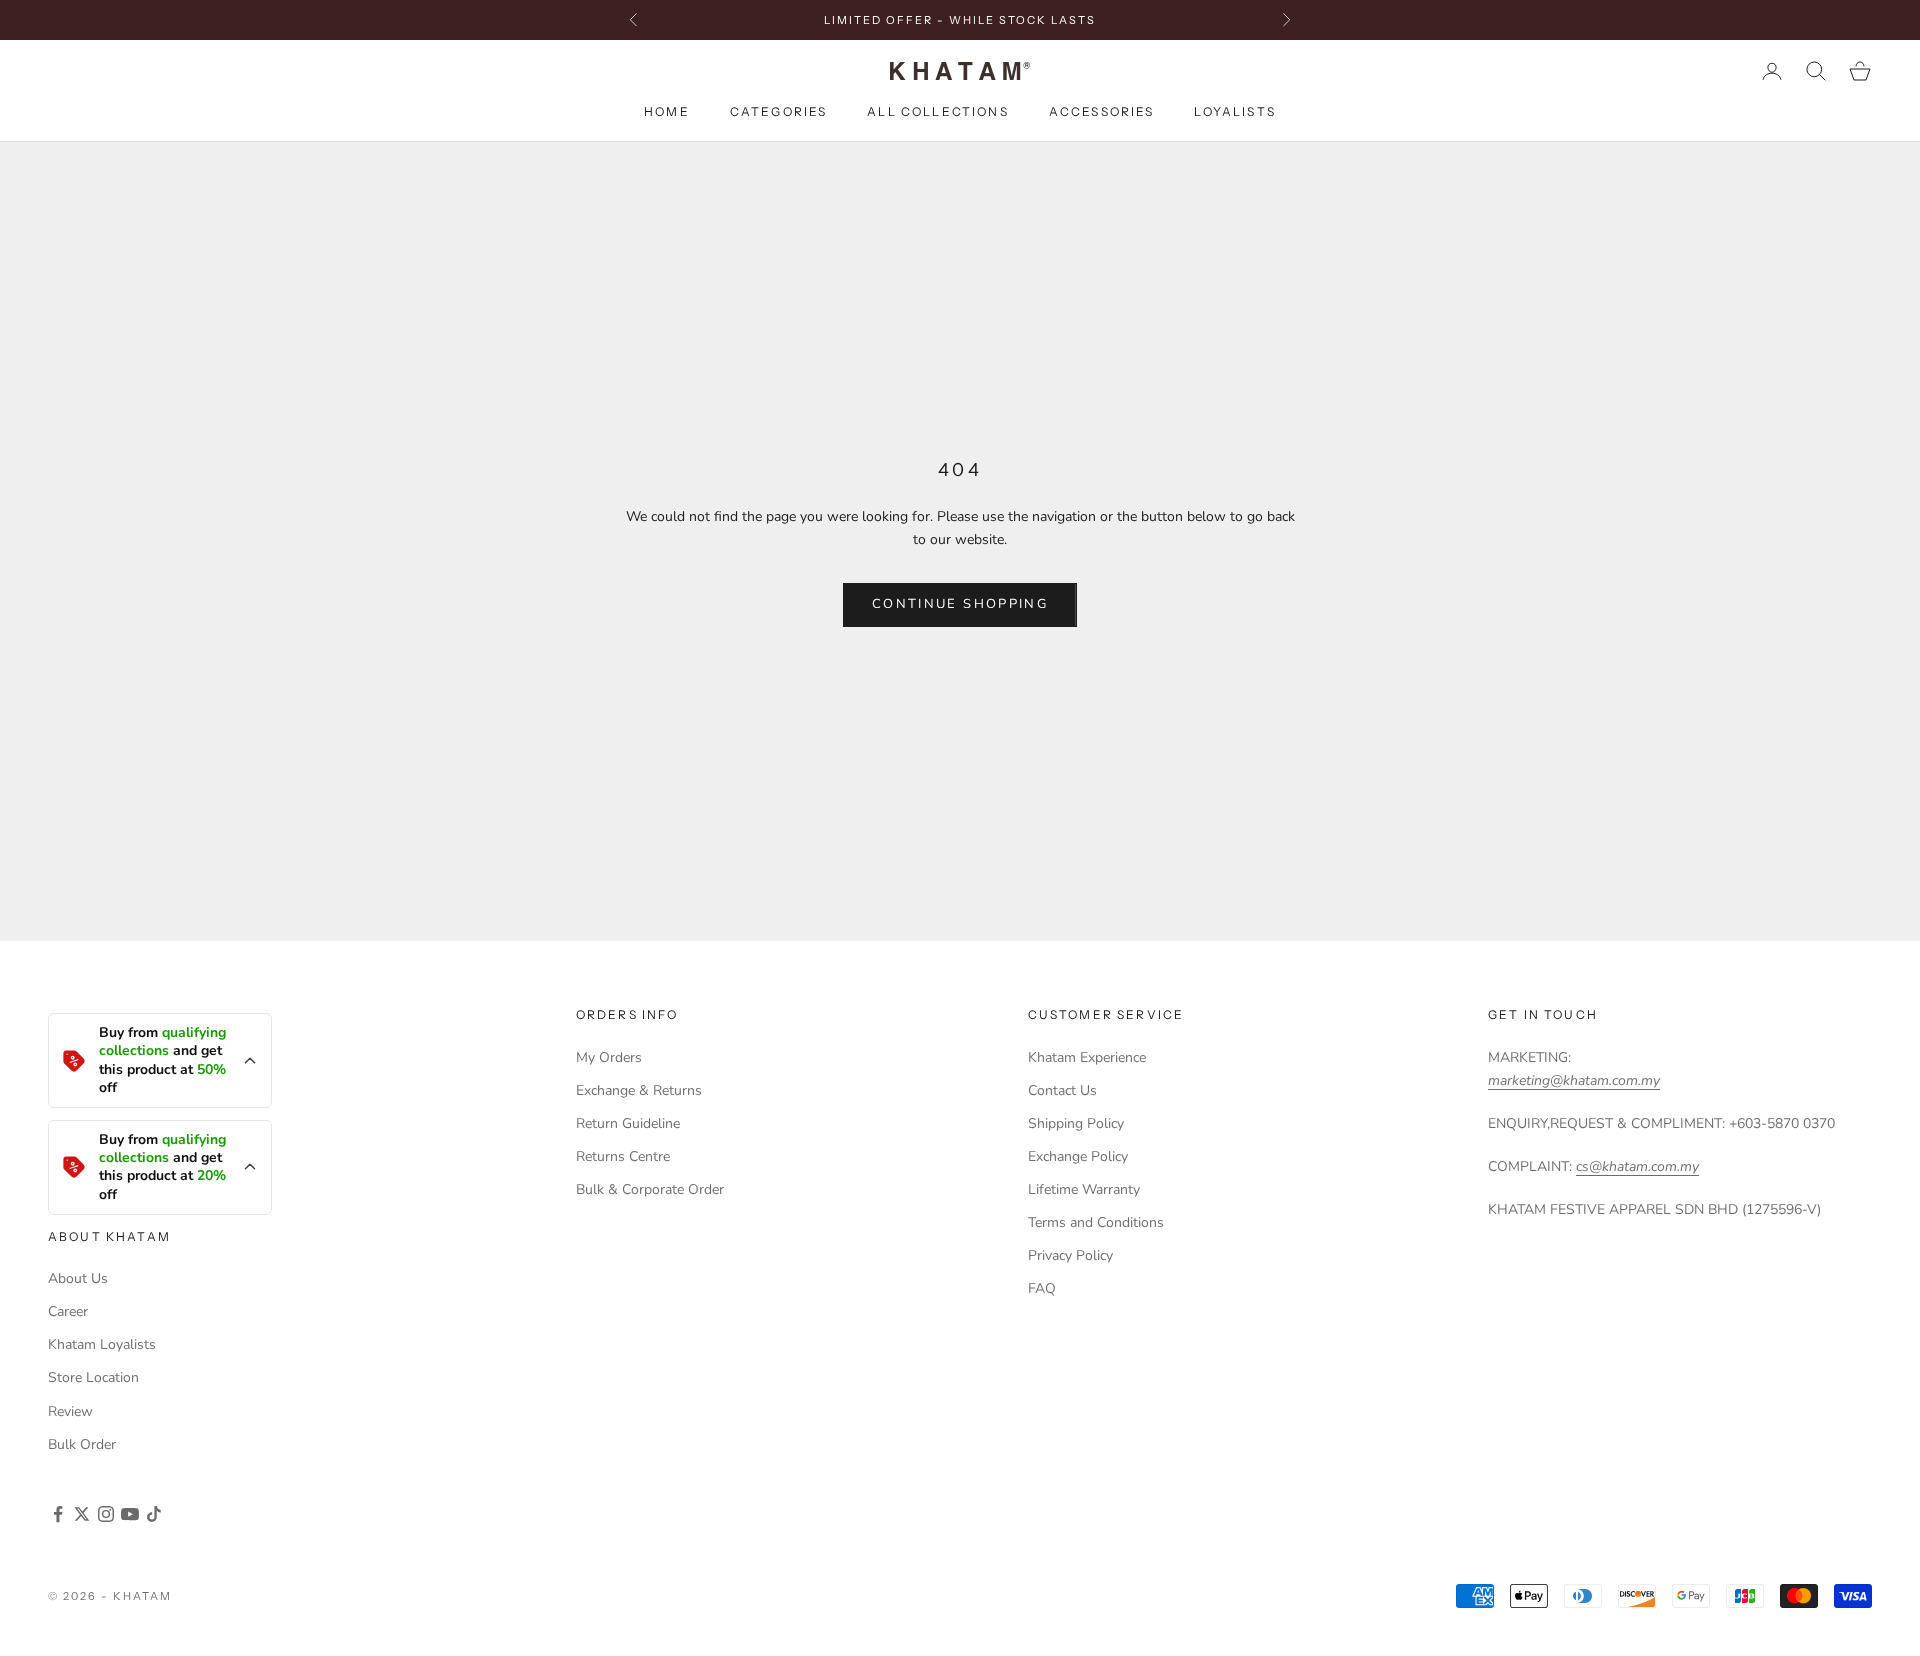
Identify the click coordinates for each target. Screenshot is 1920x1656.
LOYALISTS (1234, 112)
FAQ (1042, 1288)
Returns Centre (623, 1156)
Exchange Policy (1078, 1156)
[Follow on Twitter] (82, 1514)
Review (70, 1411)
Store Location (93, 1377)
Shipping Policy (1076, 1123)
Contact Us (1062, 1090)
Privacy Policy (1070, 1255)
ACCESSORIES (1102, 112)
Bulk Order (82, 1444)
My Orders (609, 1057)
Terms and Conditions (1096, 1222)
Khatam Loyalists (102, 1344)
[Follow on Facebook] (58, 1514)
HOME (667, 112)
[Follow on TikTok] (154, 1514)
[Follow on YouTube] (130, 1514)
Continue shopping (960, 604)
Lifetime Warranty (1084, 1189)
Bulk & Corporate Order (650, 1189)
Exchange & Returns (639, 1090)
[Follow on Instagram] (106, 1514)
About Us (78, 1278)
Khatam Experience (1087, 1057)
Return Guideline (628, 1123)
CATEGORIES (779, 112)
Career (68, 1311)
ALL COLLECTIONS (937, 112)
